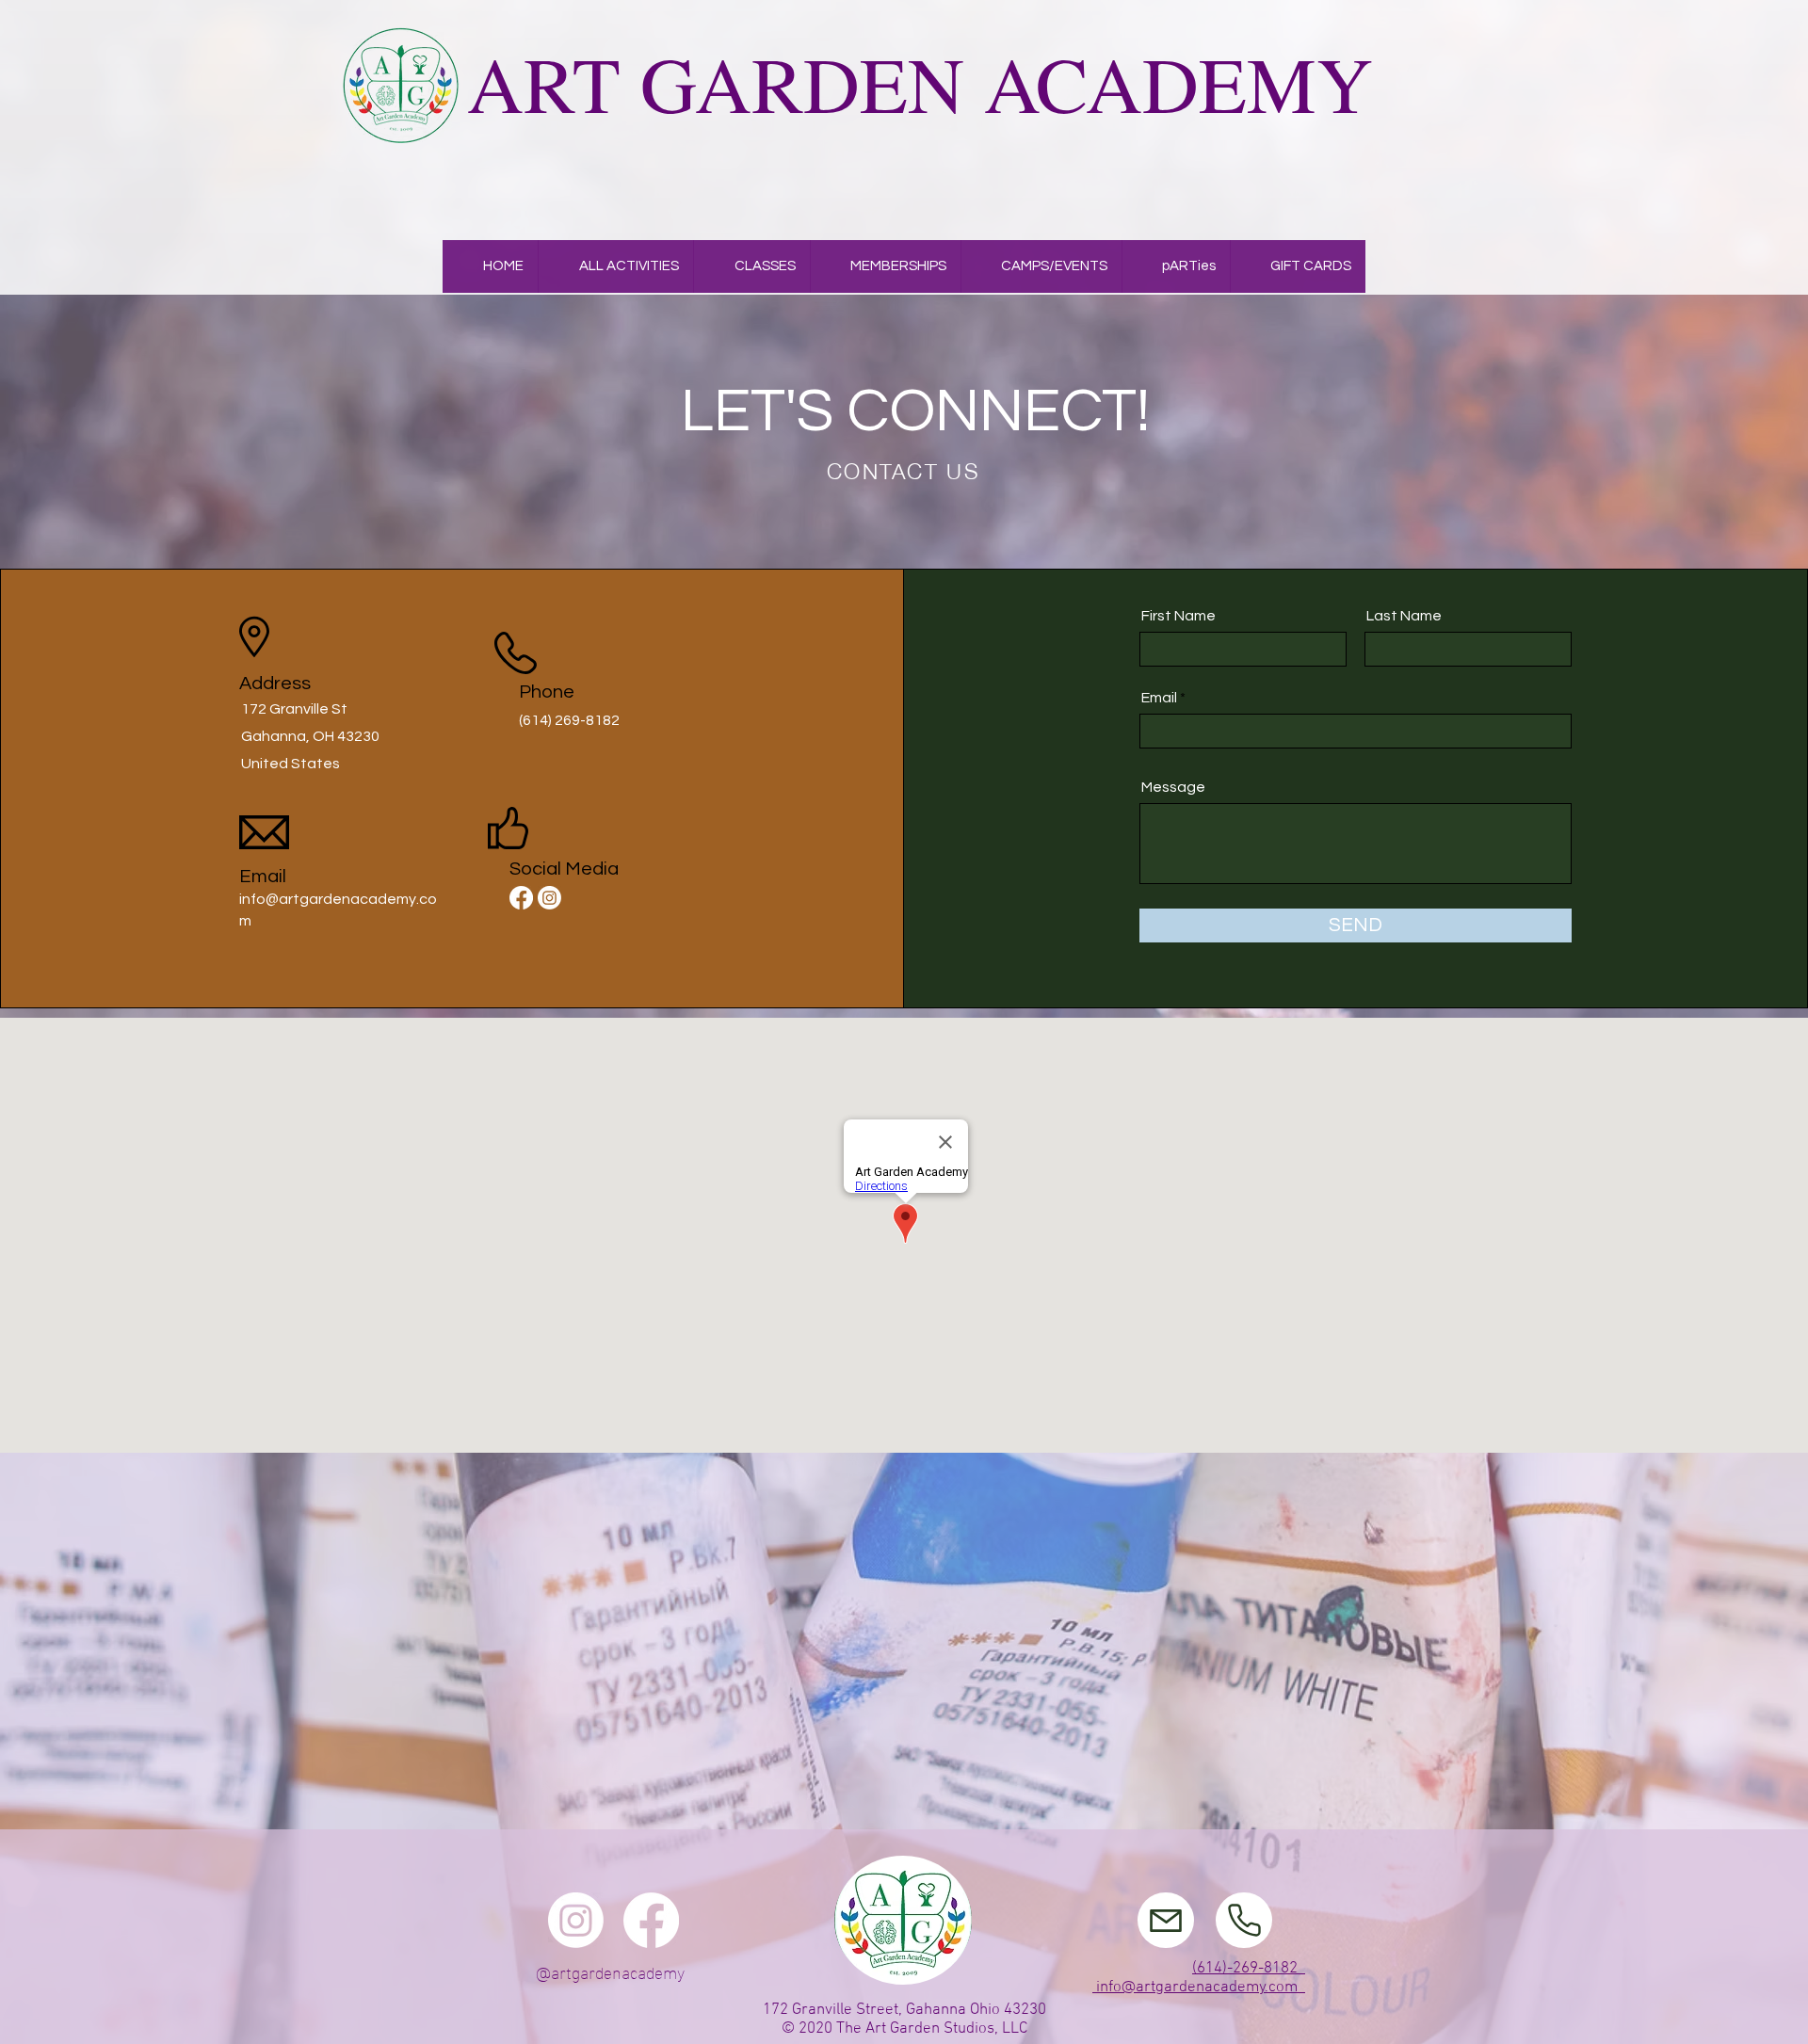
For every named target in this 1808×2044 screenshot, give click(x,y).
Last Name (1404, 616)
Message (1173, 787)
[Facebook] (521, 898)
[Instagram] (549, 898)
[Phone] (1244, 1920)
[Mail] (1166, 1920)
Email (1159, 698)
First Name (1178, 616)
